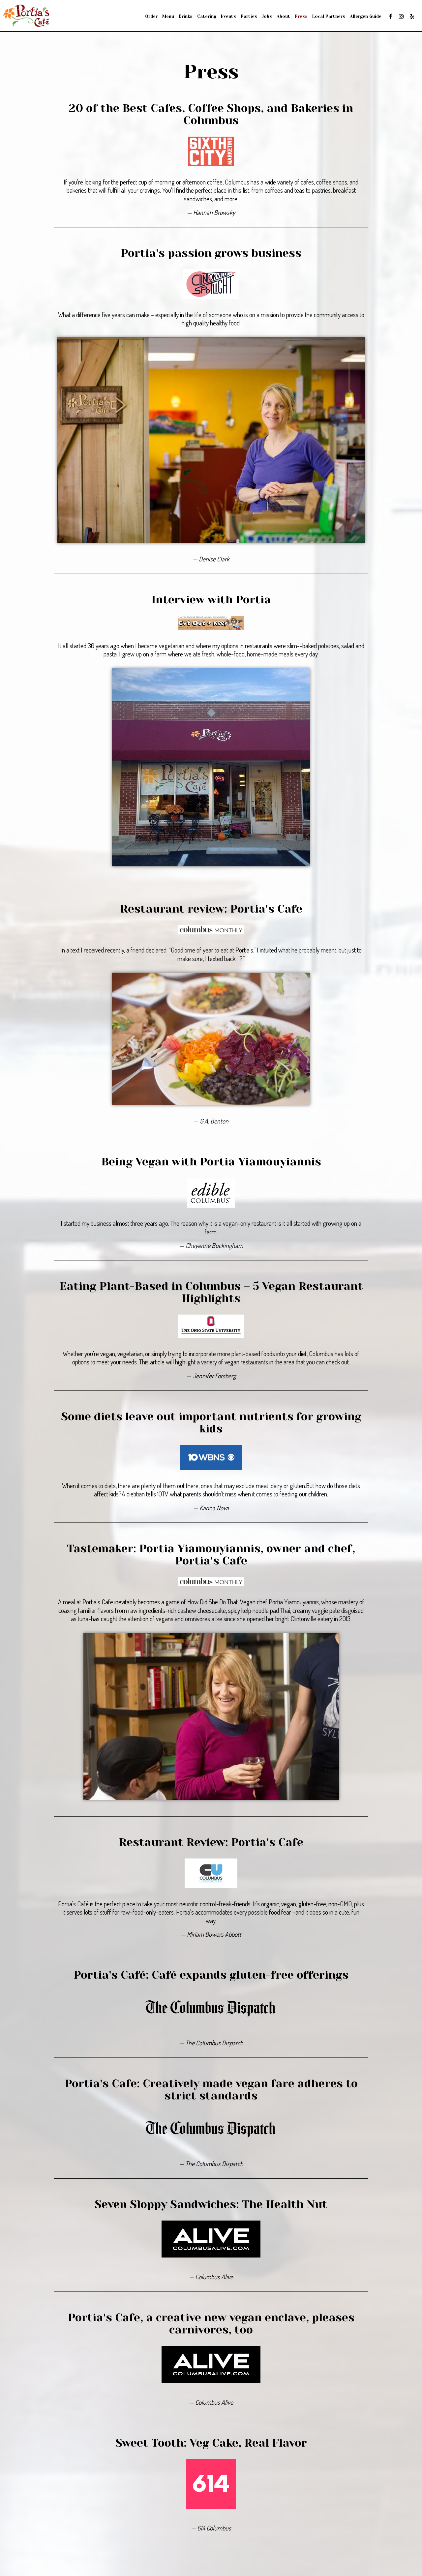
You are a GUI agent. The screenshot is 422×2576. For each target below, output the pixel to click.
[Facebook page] (391, 17)
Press (301, 16)
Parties (249, 16)
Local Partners (329, 16)
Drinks (186, 16)
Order (151, 16)
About (283, 16)
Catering (207, 16)
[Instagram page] (401, 17)
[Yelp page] (412, 17)
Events (228, 16)
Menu (168, 16)
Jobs (267, 16)
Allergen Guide (366, 16)
